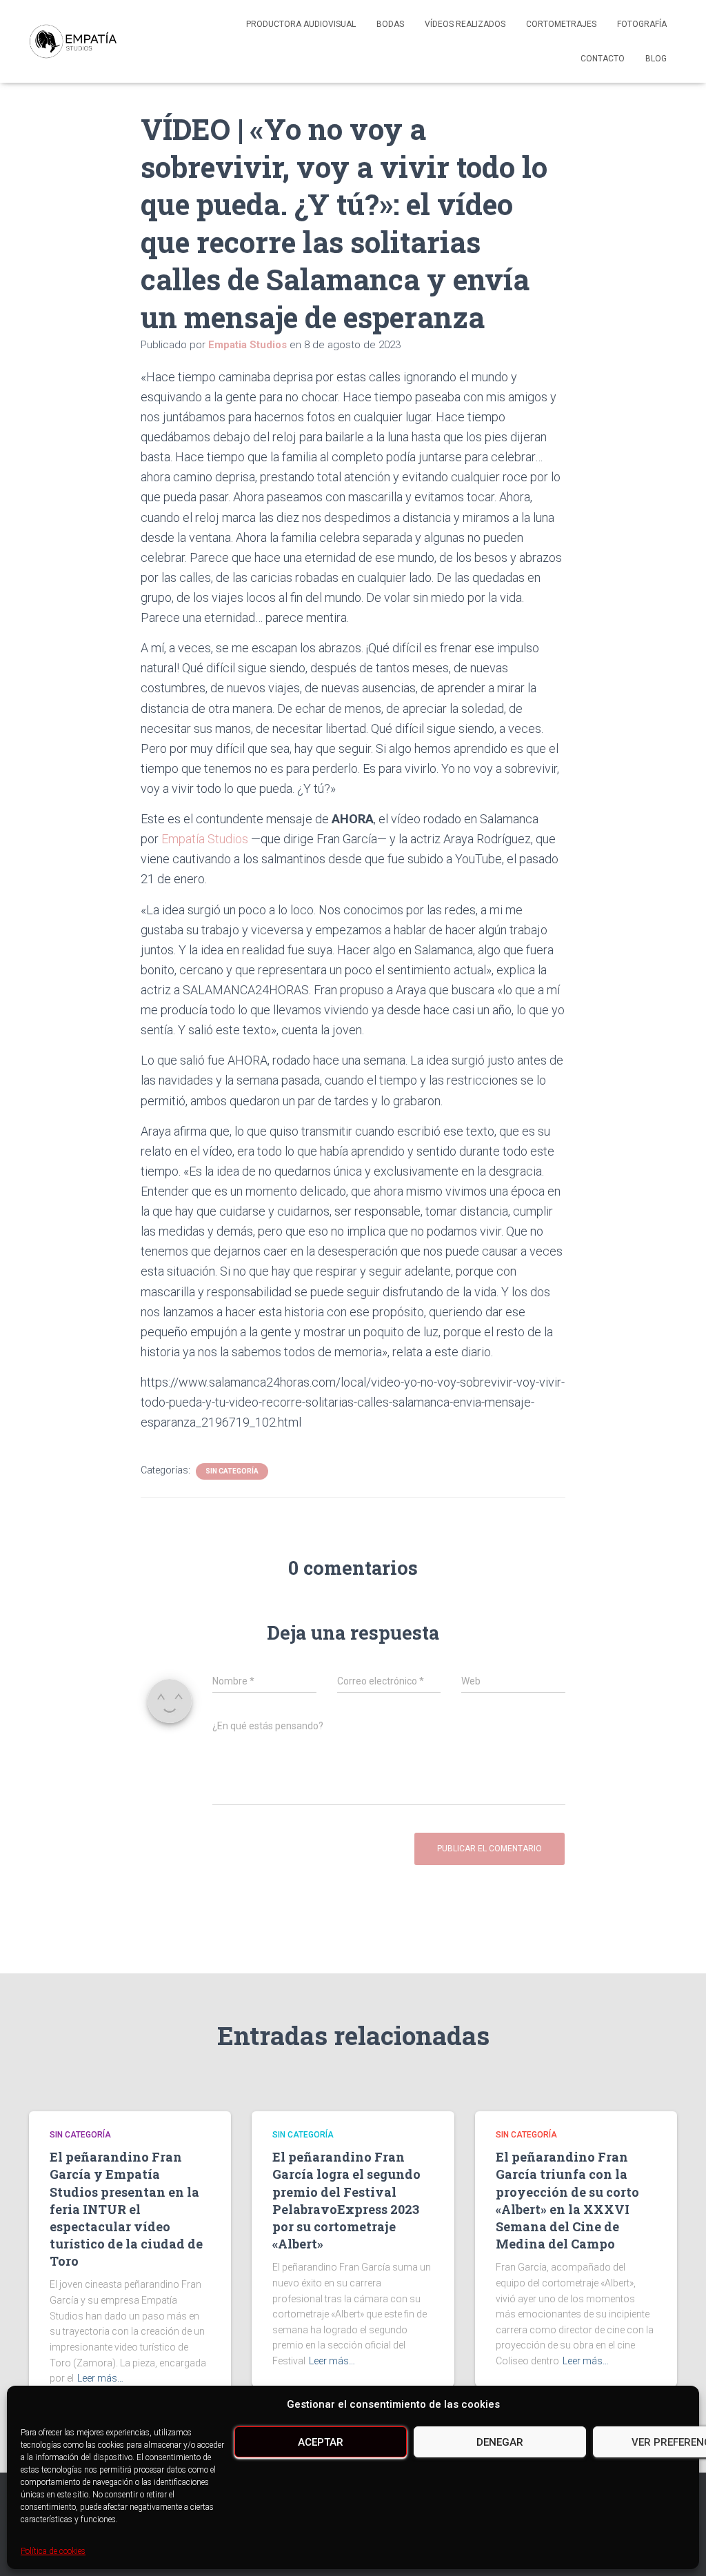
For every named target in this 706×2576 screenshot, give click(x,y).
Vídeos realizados (465, 24)
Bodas (390, 24)
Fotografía (642, 24)
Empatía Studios (205, 839)
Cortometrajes (561, 24)
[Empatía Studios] (73, 41)
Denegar (500, 2442)
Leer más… (100, 2378)
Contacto (603, 59)
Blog (656, 59)
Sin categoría (232, 1471)
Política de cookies (53, 2551)
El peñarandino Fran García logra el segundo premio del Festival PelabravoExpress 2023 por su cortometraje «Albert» (346, 2200)
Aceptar (321, 2442)
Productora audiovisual (301, 24)
